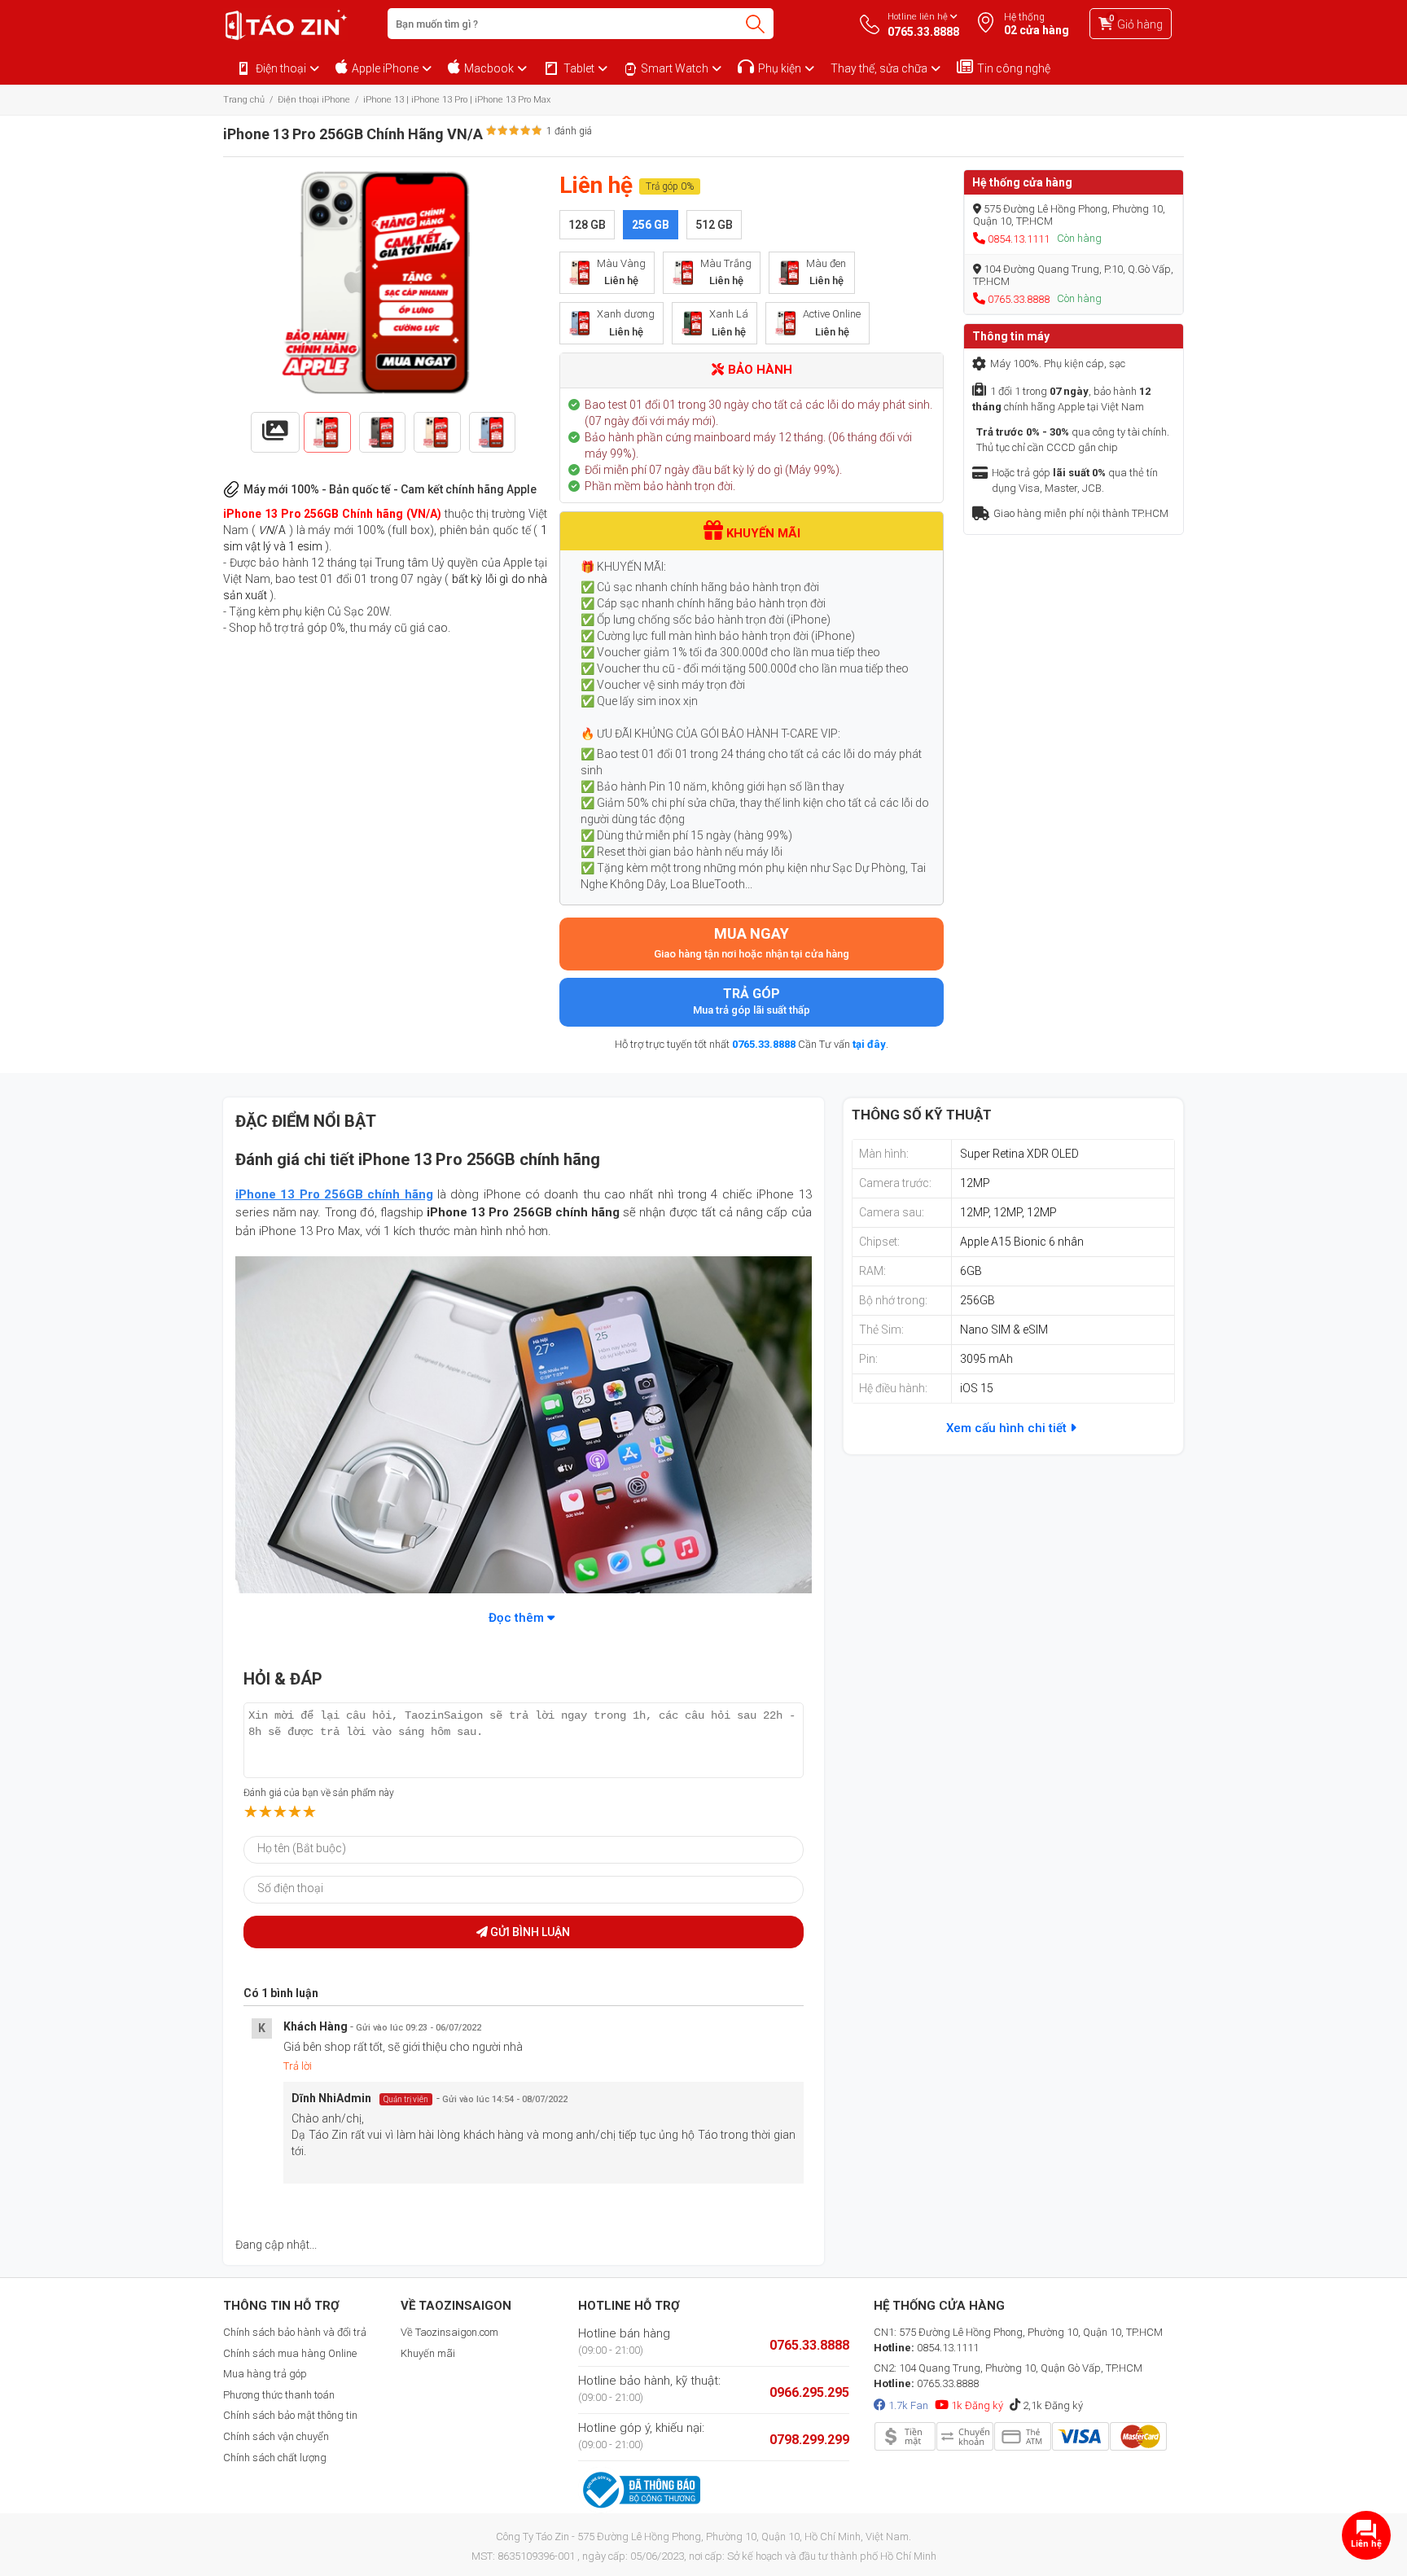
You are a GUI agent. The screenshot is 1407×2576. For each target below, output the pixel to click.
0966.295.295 (809, 2392)
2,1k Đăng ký (1052, 2405)
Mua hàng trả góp (265, 2374)
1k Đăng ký (976, 2405)
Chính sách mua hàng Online (290, 2353)
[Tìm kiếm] (755, 24)
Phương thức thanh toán (279, 2395)
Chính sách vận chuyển (276, 2436)
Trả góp (752, 1001)
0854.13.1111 (1019, 239)
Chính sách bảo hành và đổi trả (295, 2332)
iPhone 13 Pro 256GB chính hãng (334, 1194)
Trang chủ (244, 100)
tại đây (869, 1044)
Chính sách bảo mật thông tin (290, 2415)
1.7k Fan (907, 2405)
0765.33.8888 (764, 1044)
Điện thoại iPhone (314, 100)
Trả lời (298, 2066)
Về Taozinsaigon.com (449, 2332)
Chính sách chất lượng (275, 2458)
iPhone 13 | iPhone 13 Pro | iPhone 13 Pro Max (457, 100)
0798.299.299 (809, 2440)
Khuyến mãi (428, 2353)
